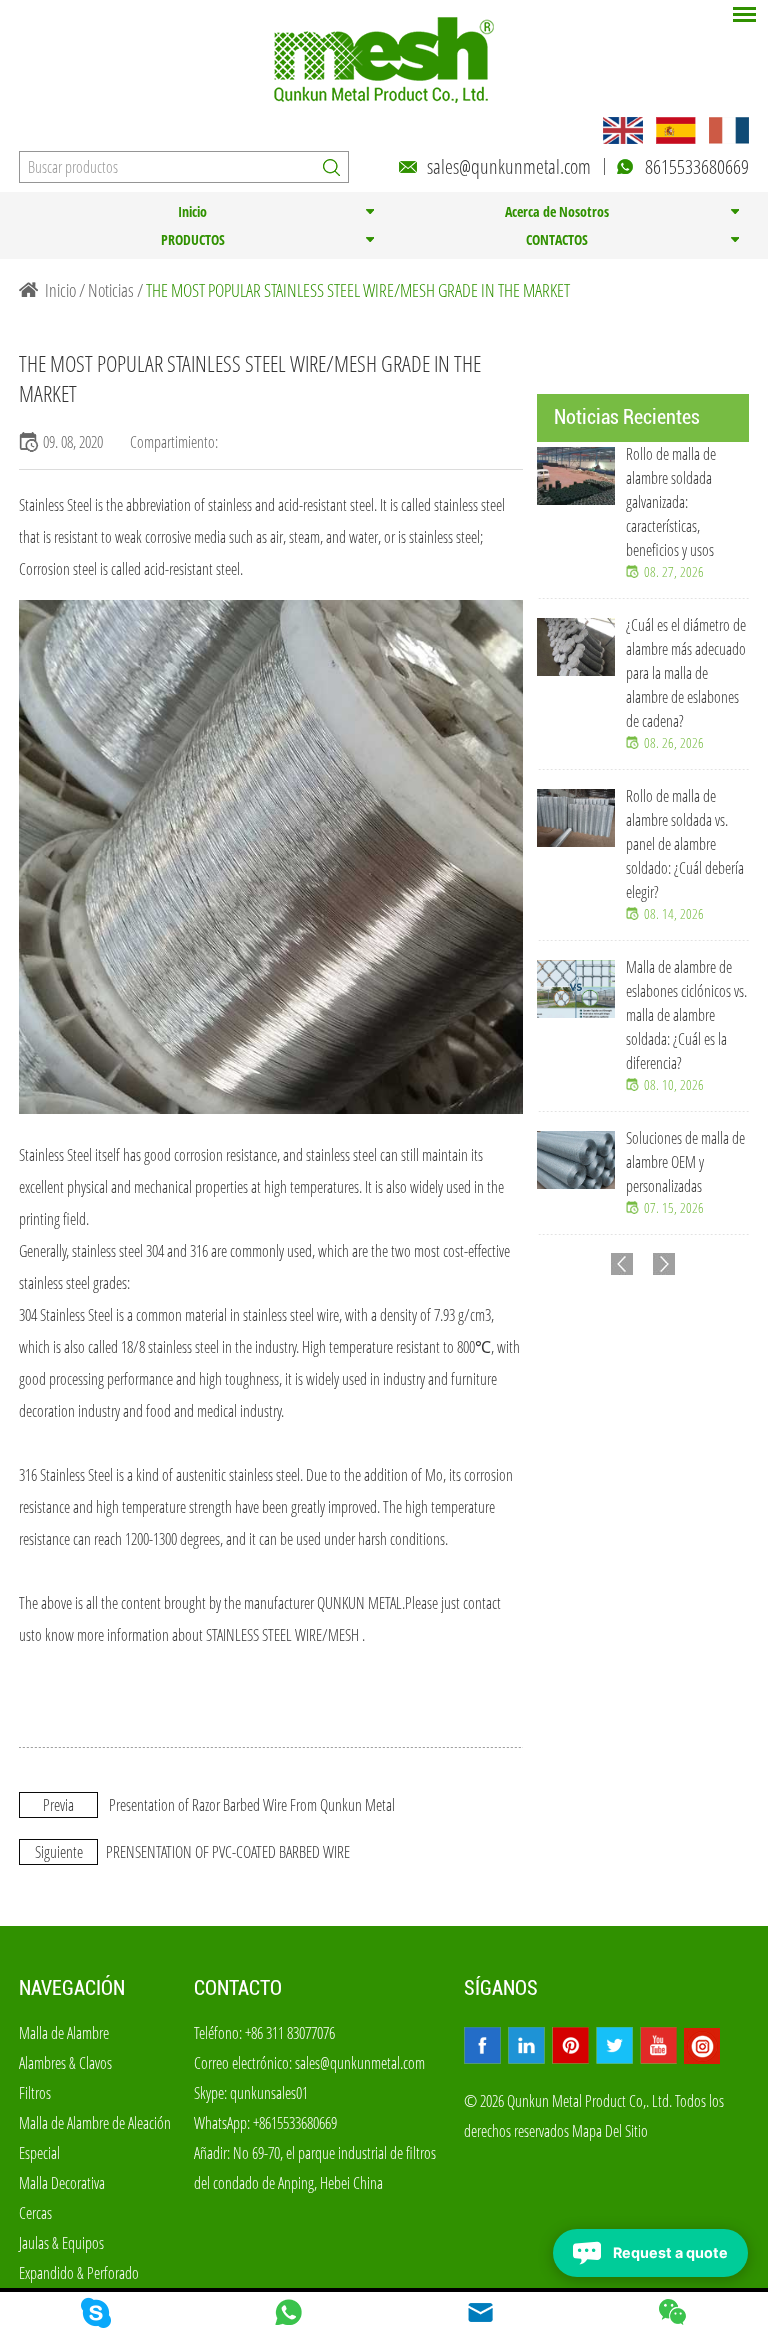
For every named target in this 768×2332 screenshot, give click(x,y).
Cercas (35, 2213)
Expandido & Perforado (79, 2273)
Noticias (111, 290)
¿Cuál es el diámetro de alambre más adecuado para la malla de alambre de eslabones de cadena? (686, 673)
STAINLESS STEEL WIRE (264, 1635)
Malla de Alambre (64, 2033)
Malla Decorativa (62, 2183)
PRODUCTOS (193, 239)
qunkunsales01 (269, 2093)
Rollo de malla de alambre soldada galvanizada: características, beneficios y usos (671, 502)
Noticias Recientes (627, 417)
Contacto (238, 1988)
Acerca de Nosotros (557, 211)
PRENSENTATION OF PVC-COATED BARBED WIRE (228, 1852)
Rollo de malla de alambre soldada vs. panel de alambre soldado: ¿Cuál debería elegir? (685, 844)
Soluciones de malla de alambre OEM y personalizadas (685, 1162)
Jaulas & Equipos (61, 2243)
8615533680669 (697, 166)
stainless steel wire (291, 1315)
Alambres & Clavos (65, 2063)
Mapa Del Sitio (610, 2131)
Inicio (192, 211)
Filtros (35, 2093)
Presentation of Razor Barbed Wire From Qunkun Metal (252, 1805)
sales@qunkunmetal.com (509, 166)
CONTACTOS (557, 239)
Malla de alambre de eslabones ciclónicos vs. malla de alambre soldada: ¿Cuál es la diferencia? (686, 1015)
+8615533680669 (295, 2123)
